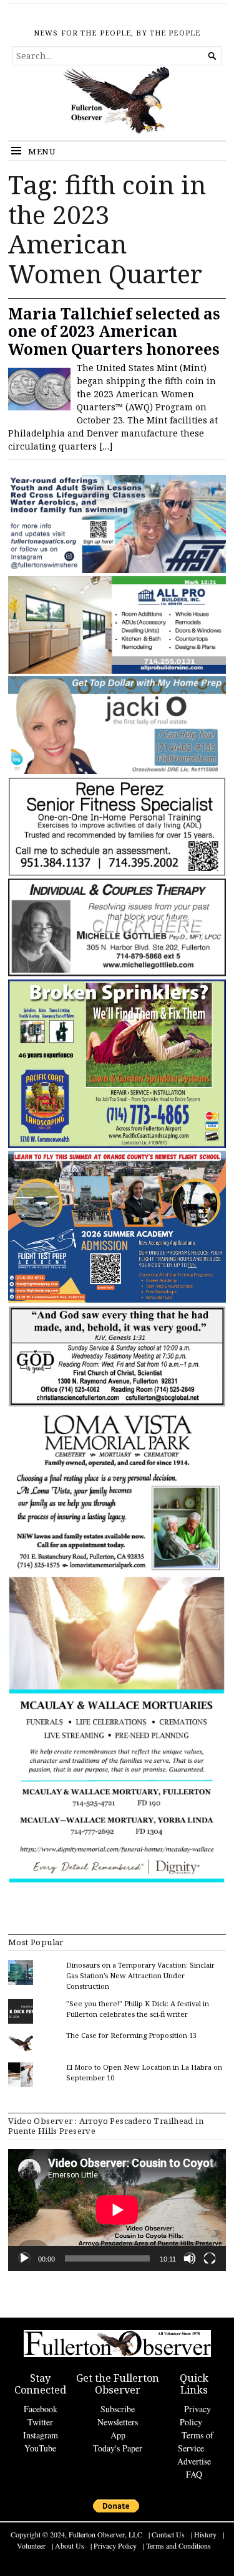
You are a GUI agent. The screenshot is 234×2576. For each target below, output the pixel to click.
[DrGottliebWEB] (117, 974)
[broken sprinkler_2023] (117, 1145)
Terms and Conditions (178, 2545)
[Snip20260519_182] (117, 1300)
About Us (70, 2545)
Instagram (41, 2435)
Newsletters (118, 2422)
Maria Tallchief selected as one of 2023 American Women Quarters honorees (114, 331)
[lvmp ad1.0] (117, 1570)
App (118, 2435)
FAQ (194, 2474)
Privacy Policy (195, 2415)
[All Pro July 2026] (117, 671)
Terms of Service (196, 2442)
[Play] (24, 2258)
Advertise (194, 2461)
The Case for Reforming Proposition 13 (131, 2035)
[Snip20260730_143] (117, 1404)
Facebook (41, 2409)
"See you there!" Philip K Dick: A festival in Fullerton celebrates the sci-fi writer (138, 2009)
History (205, 2534)
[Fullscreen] (210, 2258)
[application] (117, 2210)
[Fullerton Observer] (117, 103)
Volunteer (31, 2545)
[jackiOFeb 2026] (117, 771)
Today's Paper (118, 2448)
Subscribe (118, 2409)
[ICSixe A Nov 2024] (117, 570)
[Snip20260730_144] (117, 873)
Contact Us (168, 2534)
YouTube (40, 2448)
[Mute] (190, 2258)
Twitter (40, 2422)
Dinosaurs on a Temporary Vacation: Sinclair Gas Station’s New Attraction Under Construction (140, 1975)
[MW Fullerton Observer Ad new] (117, 1881)
